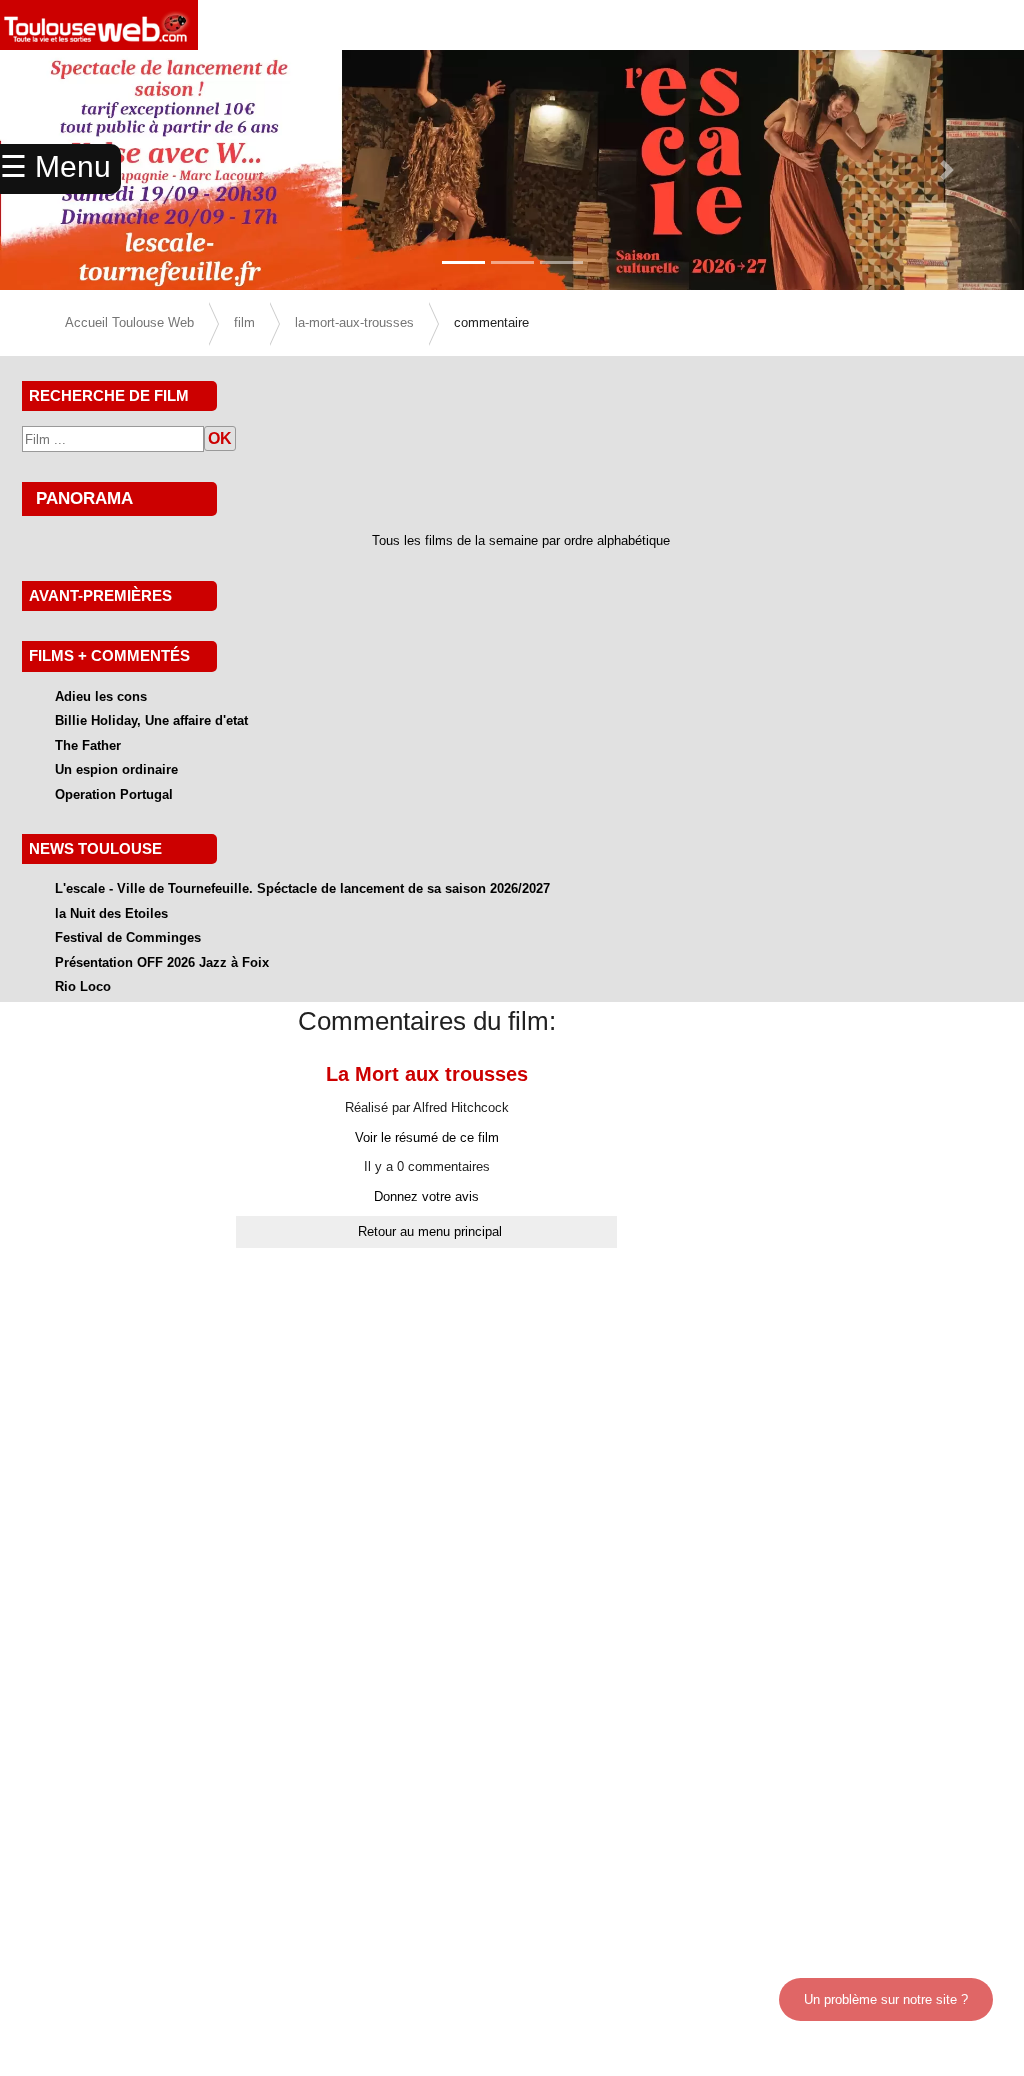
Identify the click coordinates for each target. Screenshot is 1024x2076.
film (244, 322)
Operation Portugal (114, 794)
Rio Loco (83, 986)
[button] (947, 170)
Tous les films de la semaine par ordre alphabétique (521, 540)
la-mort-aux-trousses (354, 322)
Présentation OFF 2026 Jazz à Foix (162, 962)
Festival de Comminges (128, 937)
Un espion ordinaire (116, 769)
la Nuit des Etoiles (111, 913)
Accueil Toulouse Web (129, 322)
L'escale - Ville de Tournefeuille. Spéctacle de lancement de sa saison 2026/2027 (302, 888)
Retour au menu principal (430, 1231)
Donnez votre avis (426, 1196)
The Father (88, 745)
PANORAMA (84, 498)
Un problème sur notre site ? (886, 1999)
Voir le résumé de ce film (427, 1137)
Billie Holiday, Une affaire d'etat (151, 720)
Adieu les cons (101, 696)
